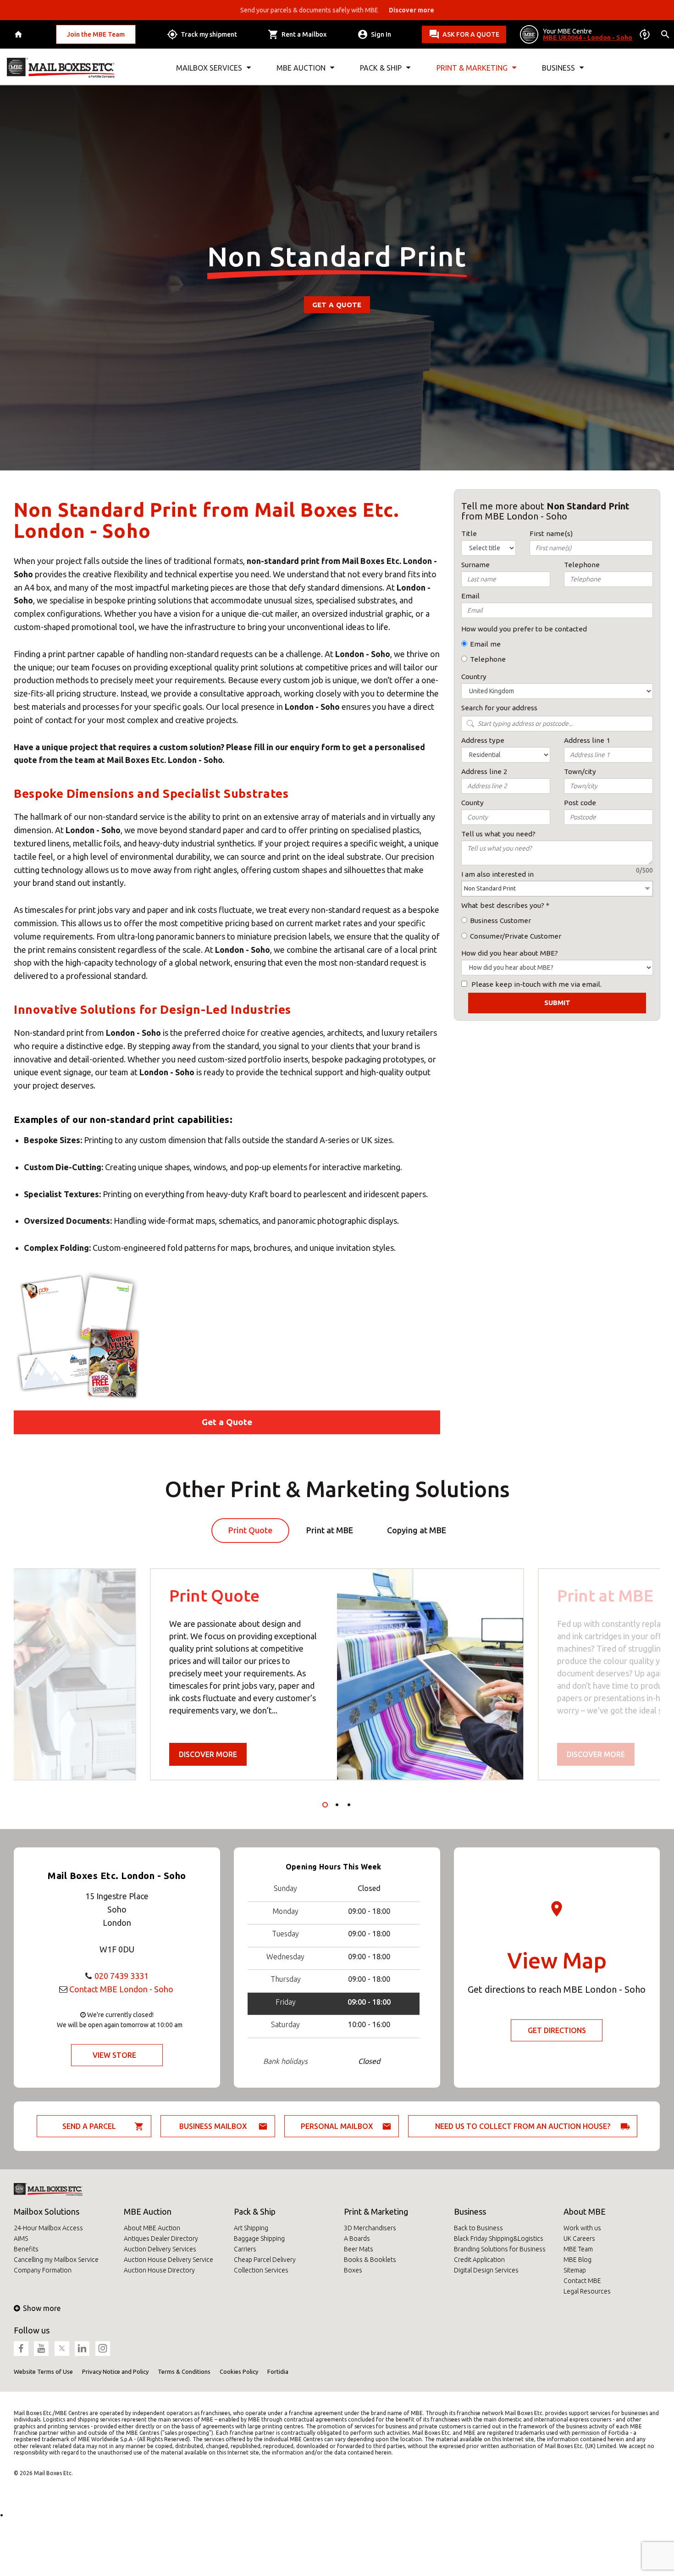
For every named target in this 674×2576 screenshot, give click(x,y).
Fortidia (278, 2371)
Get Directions (557, 2030)
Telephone (488, 659)
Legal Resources (587, 2291)
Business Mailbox (213, 2126)
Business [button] (558, 68)
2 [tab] (337, 1805)
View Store (114, 2055)
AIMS (21, 2239)
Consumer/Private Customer (516, 936)
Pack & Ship (255, 2211)
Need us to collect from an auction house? (523, 2126)
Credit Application (479, 2260)
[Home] (19, 35)
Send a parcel (89, 2126)
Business (470, 2211)
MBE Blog (577, 2260)
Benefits (26, 2249)
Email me (485, 644)
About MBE (585, 2211)
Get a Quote (337, 305)
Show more (42, 2308)
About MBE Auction (152, 2228)
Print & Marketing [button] (472, 68)
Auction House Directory (159, 2270)
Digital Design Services (486, 2270)
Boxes (353, 2270)
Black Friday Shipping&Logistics (499, 2239)
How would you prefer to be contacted (524, 629)
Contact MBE (582, 2281)
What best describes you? (503, 905)
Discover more (208, 1754)
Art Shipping (251, 2228)
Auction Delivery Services (160, 2249)
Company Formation (43, 2270)
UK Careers (579, 2239)
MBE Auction (148, 2211)
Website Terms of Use (43, 2371)
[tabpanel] (337, 1674)
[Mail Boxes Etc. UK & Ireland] (61, 68)
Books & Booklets (370, 2260)
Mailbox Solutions (47, 2211)
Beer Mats (359, 2249)
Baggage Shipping (259, 2239)
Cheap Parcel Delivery (265, 2260)
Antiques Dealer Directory (161, 2239)
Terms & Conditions (184, 2371)
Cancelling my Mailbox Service (56, 2260)
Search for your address (499, 708)
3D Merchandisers (370, 2228)
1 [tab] (325, 1805)
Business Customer (500, 920)
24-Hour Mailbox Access (48, 2228)
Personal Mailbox (337, 2126)
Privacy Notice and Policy (115, 2371)
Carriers (245, 2249)
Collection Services (261, 2270)
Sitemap (575, 2270)
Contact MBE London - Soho (121, 1989)
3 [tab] (349, 1805)
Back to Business (478, 2228)
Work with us (582, 2228)
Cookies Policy (239, 2371)
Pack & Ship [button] (381, 68)
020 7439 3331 (122, 1976)
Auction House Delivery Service (168, 2260)
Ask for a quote (471, 34)
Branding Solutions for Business (500, 2249)
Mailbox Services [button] (209, 68)
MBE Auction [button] (301, 68)
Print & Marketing (376, 2211)
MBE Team (578, 2249)
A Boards (357, 2239)
